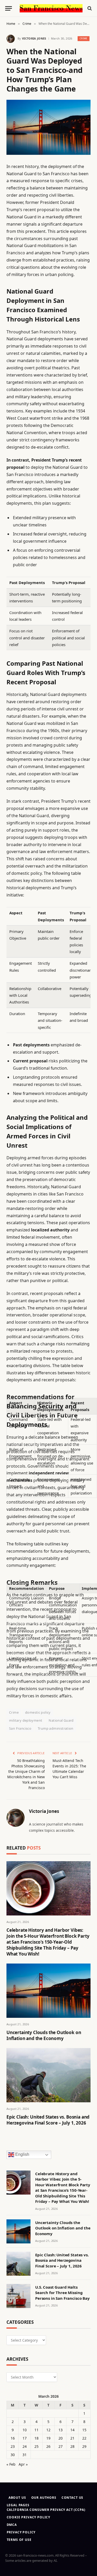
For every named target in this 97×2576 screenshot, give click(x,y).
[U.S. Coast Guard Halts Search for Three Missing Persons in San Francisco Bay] (18, 2296)
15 (84, 2430)
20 (61, 2438)
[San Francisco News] (51, 8)
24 (25, 2446)
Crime (84, 38)
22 (84, 2438)
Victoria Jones (34, 38)
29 (84, 2446)
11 (36, 2430)
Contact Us (72, 2498)
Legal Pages (18, 2505)
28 (72, 2446)
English (22, 2154)
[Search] (89, 8)
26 (48, 2446)
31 (25, 2455)
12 (48, 2430)
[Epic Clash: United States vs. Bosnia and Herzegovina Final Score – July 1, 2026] (48, 2075)
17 (25, 2438)
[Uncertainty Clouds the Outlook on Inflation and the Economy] (48, 1991)
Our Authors (44, 2498)
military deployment (26, 1720)
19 (48, 2438)
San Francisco (20, 1728)
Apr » (23, 2464)
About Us (17, 2498)
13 (61, 2430)
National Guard (61, 1720)
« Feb (11, 2464)
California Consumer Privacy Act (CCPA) (46, 2510)
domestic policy (38, 1712)
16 (13, 2438)
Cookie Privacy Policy (29, 2517)
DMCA (12, 2525)
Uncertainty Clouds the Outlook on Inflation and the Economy (44, 2035)
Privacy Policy (21, 2532)
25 (36, 2446)
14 (72, 2430)
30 (13, 2455)
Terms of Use (19, 2540)
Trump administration (56, 1728)
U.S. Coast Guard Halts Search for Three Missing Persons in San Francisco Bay (62, 2293)
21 (72, 2438)
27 (61, 2446)
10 (25, 2430)
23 (13, 2446)
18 (36, 2438)
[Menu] (9, 8)
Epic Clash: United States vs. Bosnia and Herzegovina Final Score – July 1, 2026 (48, 2120)
